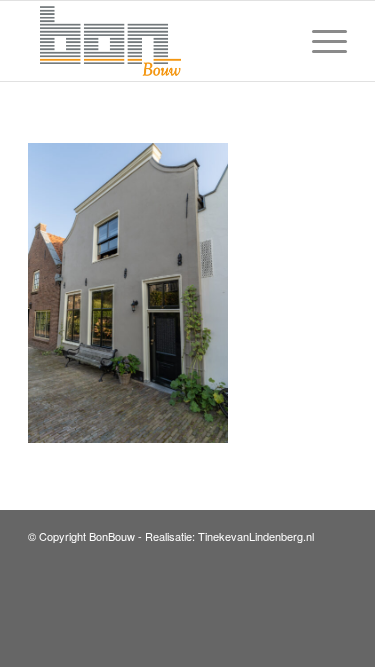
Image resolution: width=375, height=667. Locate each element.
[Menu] (319, 41)
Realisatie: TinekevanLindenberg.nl (229, 536)
